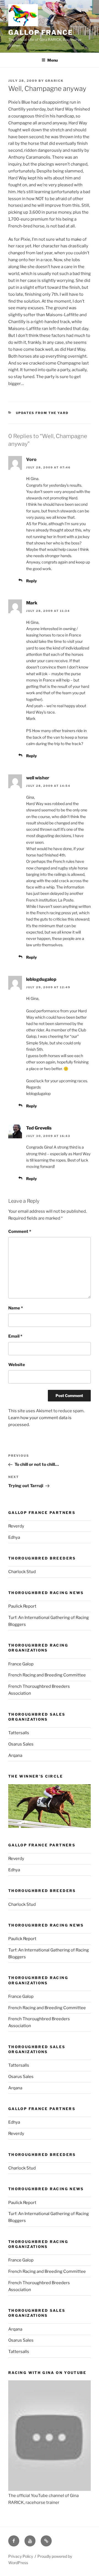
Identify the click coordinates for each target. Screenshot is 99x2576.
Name (16, 1308)
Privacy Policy (21, 2556)
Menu (53, 60)
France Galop (21, 1664)
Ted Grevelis (39, 1128)
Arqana (15, 1755)
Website (17, 1365)
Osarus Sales (21, 1744)
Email (15, 1336)
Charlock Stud (22, 1572)
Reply (31, 581)
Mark (32, 603)
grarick (54, 81)
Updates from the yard (42, 413)
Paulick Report (22, 1606)
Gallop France (41, 32)
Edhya (14, 1537)
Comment (20, 1231)
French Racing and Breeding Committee (47, 1675)
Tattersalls (19, 1733)
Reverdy (16, 1526)
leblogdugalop (41, 979)
